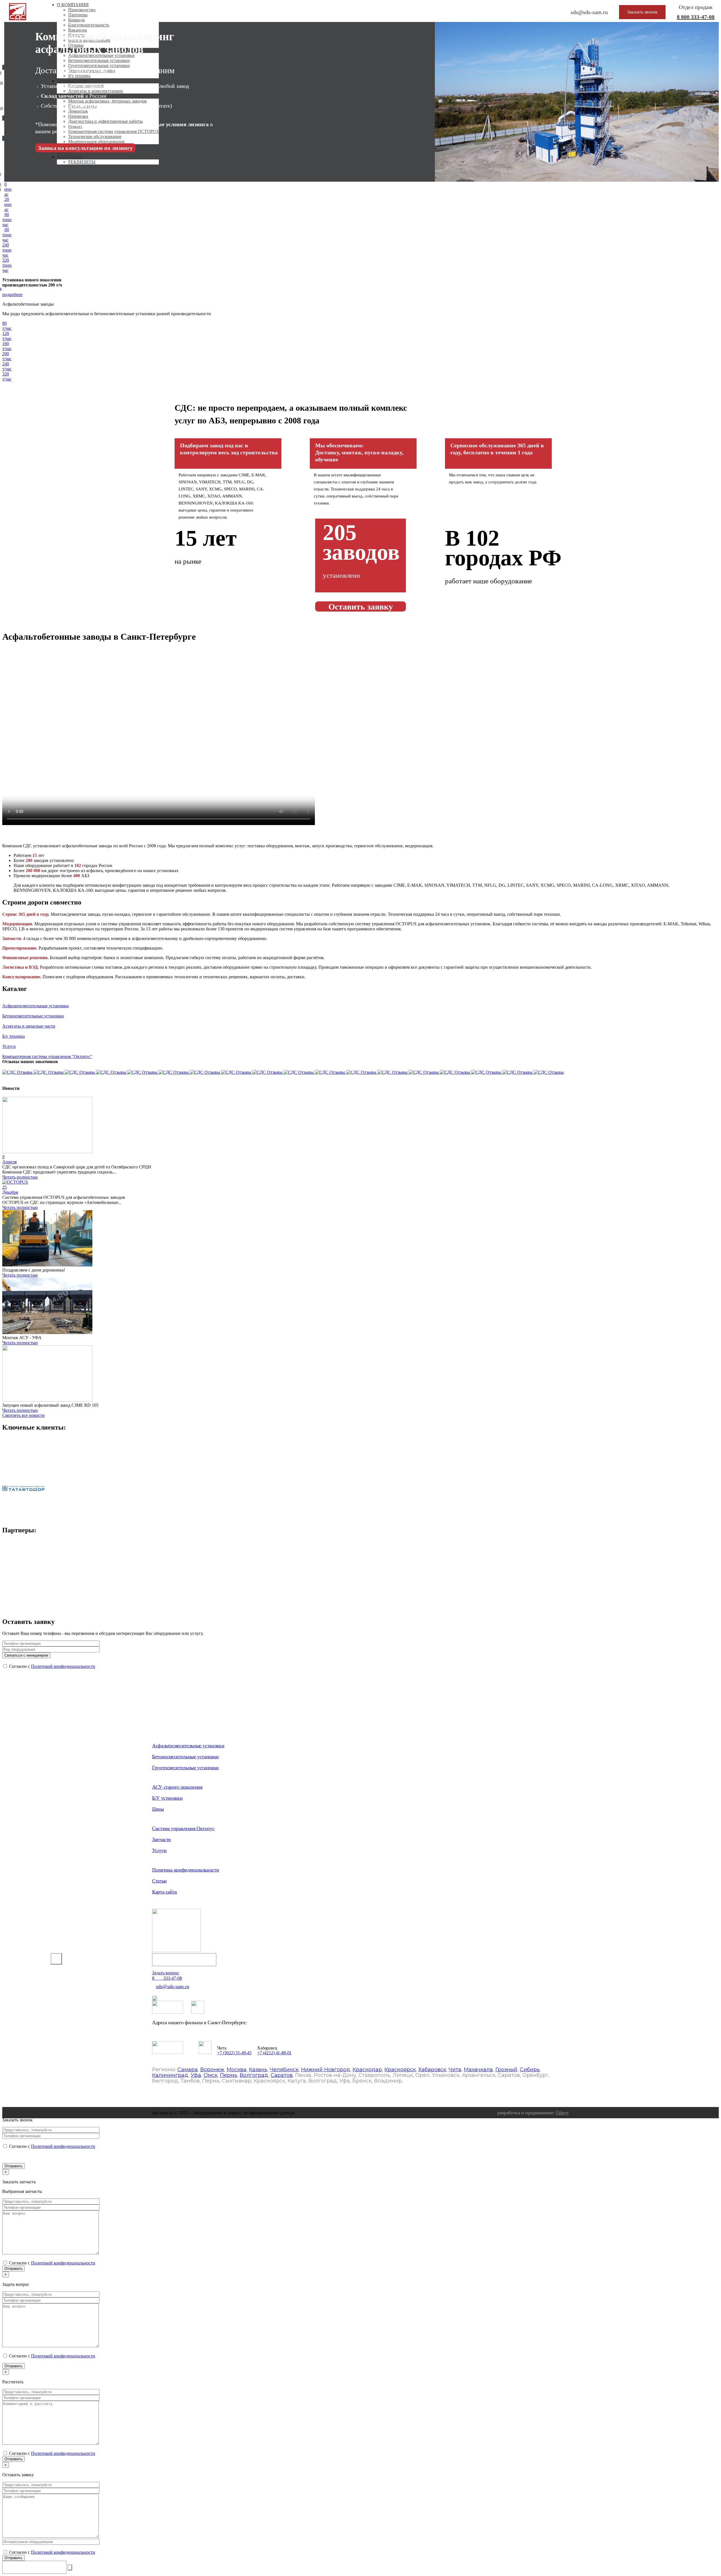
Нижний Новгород (326, 2070)
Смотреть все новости (24, 1415)
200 (7, 235)
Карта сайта (164, 1892)
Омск (211, 2075)
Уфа (196, 2075)
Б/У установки (167, 1798)
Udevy (562, 2113)
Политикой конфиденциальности (63, 1666)
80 (7, 189)
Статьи (159, 1881)
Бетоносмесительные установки (185, 1757)
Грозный (506, 2070)
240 (7, 250)
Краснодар (367, 2070)
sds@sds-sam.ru (173, 1986)
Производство (82, 10)
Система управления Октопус (183, 1828)
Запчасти (162, 1839)
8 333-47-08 (696, 17)
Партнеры (78, 15)
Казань (258, 2070)
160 (7, 220)
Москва (237, 2070)
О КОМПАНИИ (73, 5)
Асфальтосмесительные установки (188, 1746)
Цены (158, 1809)
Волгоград (254, 2075)
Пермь (229, 2075)
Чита (455, 2070)
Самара (188, 2070)
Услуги (159, 1850)
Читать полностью (20, 1177)
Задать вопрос (166, 1973)
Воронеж (212, 2070)
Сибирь (530, 2070)
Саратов (282, 2075)
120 (7, 204)
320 (7, 265)
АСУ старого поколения (177, 1787)
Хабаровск (432, 2070)
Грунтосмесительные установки (185, 1768)
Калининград (170, 2075)
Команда (76, 20)
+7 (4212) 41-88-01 (274, 2053)
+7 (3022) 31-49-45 (234, 2053)
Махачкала (478, 2070)
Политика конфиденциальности (185, 1870)
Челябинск (284, 2070)
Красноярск (400, 2070)
